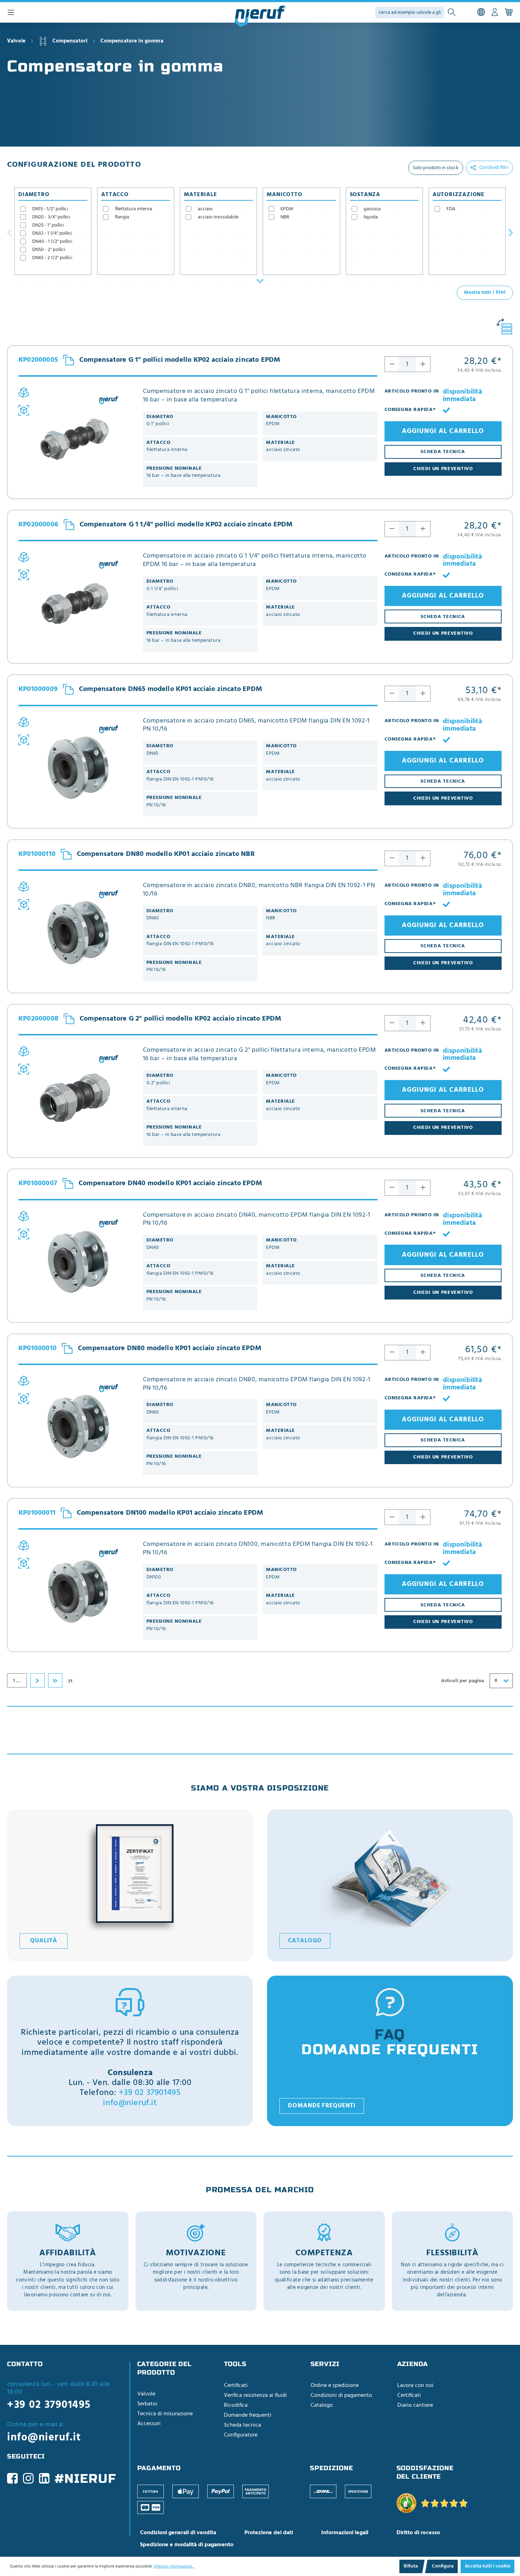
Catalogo (305, 1941)
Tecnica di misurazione (165, 2414)
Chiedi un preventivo (443, 469)
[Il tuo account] (495, 12)
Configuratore (241, 2435)
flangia (122, 217)
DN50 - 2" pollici (49, 250)
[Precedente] (9, 232)
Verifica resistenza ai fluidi (255, 2395)
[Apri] (260, 281)
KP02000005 (38, 360)
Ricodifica (236, 2405)
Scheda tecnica (242, 2425)
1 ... (17, 1681)
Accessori (149, 2424)
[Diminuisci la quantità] (392, 364)
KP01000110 (37, 855)
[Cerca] (452, 13)
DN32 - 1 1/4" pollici (52, 233)
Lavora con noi (415, 2386)
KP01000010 (37, 1349)
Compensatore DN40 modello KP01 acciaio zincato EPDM (170, 1183)
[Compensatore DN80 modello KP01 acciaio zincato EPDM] (77, 1426)
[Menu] (11, 12)
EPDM (287, 209)
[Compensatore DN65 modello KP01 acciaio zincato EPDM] (77, 767)
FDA (451, 209)
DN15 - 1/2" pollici (50, 209)
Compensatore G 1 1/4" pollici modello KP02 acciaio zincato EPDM (186, 525)
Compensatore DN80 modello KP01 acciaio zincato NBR (166, 854)
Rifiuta (411, 2566)
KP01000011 (37, 1513)
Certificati (236, 2386)
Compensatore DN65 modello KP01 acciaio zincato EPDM (171, 689)
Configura (443, 2566)
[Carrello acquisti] (509, 12)
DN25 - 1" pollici (48, 225)
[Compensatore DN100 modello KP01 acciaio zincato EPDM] (77, 1590)
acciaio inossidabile (218, 217)
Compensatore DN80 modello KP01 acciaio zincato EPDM (170, 1348)
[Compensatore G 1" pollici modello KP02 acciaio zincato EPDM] (77, 438)
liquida (371, 217)
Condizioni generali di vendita (178, 2533)
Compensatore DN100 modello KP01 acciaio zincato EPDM (170, 1513)
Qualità (44, 1941)
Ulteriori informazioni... (174, 2566)
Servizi (325, 2364)
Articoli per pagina (463, 1681)
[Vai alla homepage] (260, 16)
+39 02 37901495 (150, 2093)
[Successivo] (511, 232)
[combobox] (501, 1681)
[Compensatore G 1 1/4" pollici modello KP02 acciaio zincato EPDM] (77, 602)
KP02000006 (38, 525)
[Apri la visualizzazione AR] (24, 410)
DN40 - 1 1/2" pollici (52, 242)
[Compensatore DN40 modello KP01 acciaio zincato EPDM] (77, 1261)
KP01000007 (38, 1184)
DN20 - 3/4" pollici (51, 217)
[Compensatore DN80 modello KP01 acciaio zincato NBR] (77, 932)
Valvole (146, 2394)
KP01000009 (38, 690)
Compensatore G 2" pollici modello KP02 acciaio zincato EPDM (181, 1019)
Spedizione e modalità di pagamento (187, 2545)
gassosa (372, 209)
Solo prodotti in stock (436, 168)
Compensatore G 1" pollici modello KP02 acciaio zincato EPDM (180, 360)
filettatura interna (134, 209)
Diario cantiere (415, 2405)
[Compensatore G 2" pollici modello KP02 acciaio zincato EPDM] (77, 1096)
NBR (285, 217)
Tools (235, 2364)
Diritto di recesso (418, 2533)
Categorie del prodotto (165, 2368)
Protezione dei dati (269, 2533)
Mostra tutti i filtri (485, 293)
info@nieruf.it (130, 2103)
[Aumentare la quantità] (423, 364)
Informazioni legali (345, 2533)
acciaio (205, 209)
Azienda (413, 2364)
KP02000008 (38, 1019)
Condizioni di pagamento (341, 2395)
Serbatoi (147, 2404)
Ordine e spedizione (335, 2386)
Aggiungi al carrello (443, 431)
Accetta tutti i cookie (487, 2566)
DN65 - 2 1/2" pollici (52, 258)
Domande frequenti (322, 2106)
